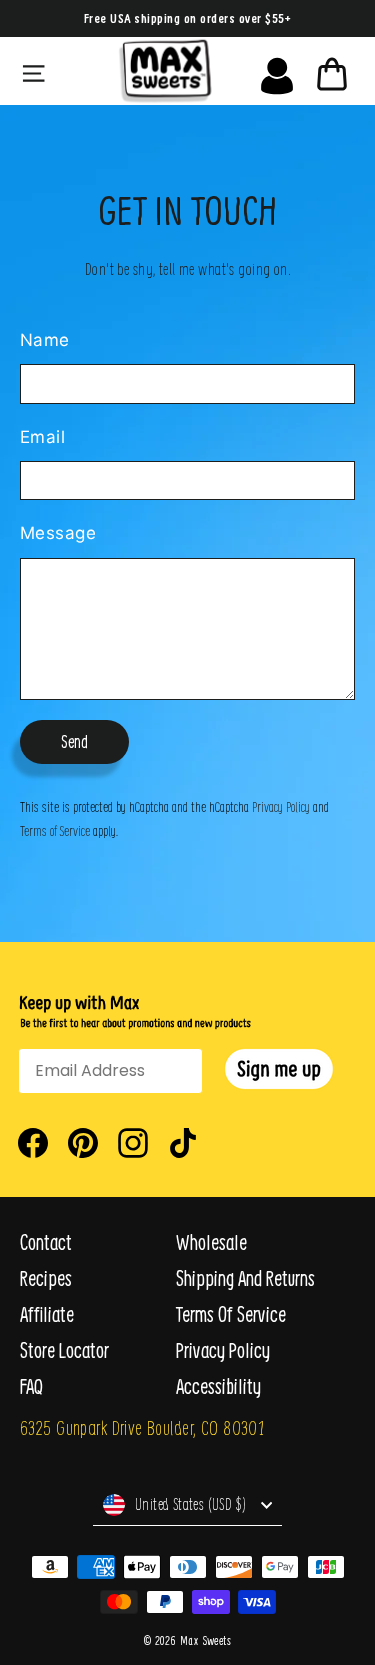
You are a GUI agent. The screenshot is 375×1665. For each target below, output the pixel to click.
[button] (279, 1069)
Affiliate (47, 1314)
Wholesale (211, 1242)
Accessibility (218, 1386)
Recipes (46, 1278)
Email (42, 437)
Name (45, 340)
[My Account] (277, 71)
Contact (46, 1242)
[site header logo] (165, 71)
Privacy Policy (281, 806)
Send (74, 741)
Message (58, 533)
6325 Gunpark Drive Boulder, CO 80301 (142, 1427)
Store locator (64, 1350)
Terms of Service (55, 830)
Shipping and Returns (245, 1278)
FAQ (31, 1386)
